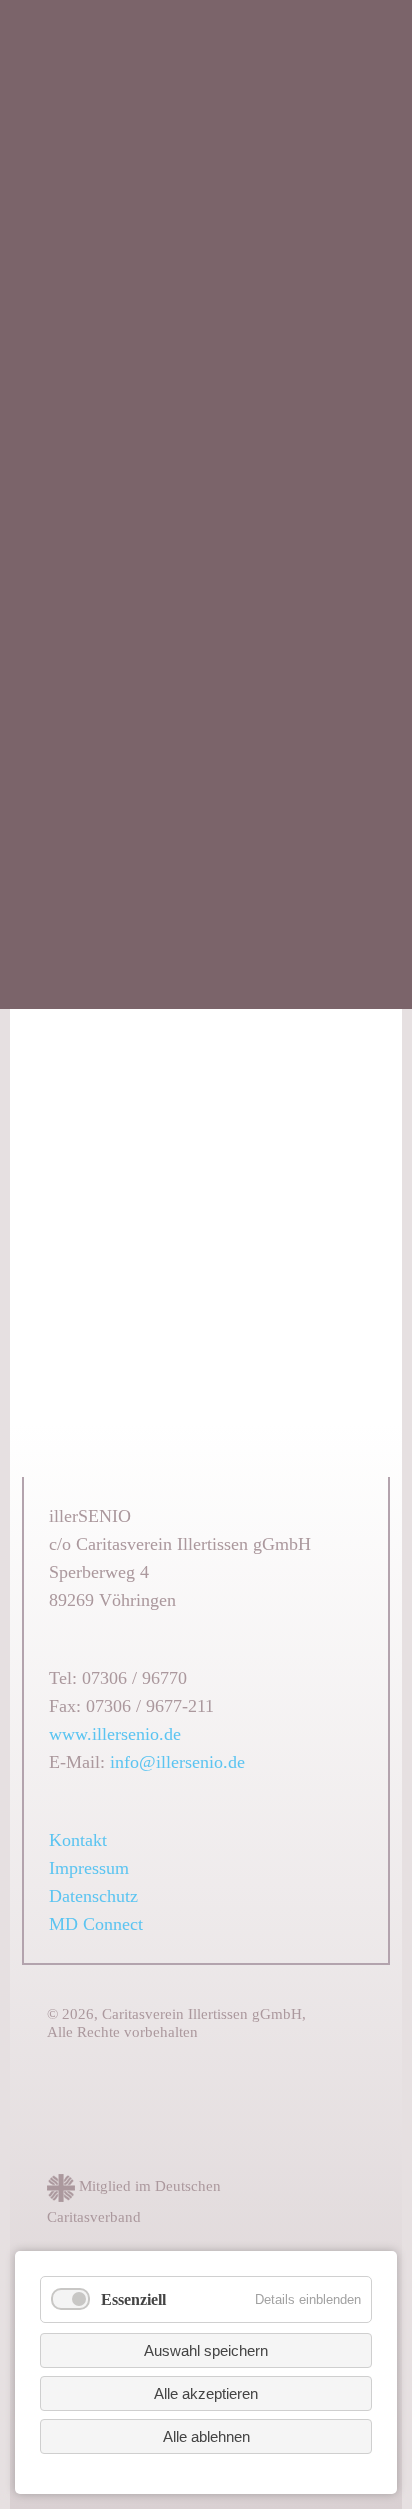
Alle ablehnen (206, 2436)
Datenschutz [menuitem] (93, 1896)
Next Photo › (348, 1328)
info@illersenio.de (177, 1762)
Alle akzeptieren (206, 2393)
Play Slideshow (248, 1328)
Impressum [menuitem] (89, 1868)
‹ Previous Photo (304, 1328)
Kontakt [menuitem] (78, 1840)
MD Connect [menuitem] (96, 1924)
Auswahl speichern (206, 2350)
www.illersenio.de (115, 1734)
